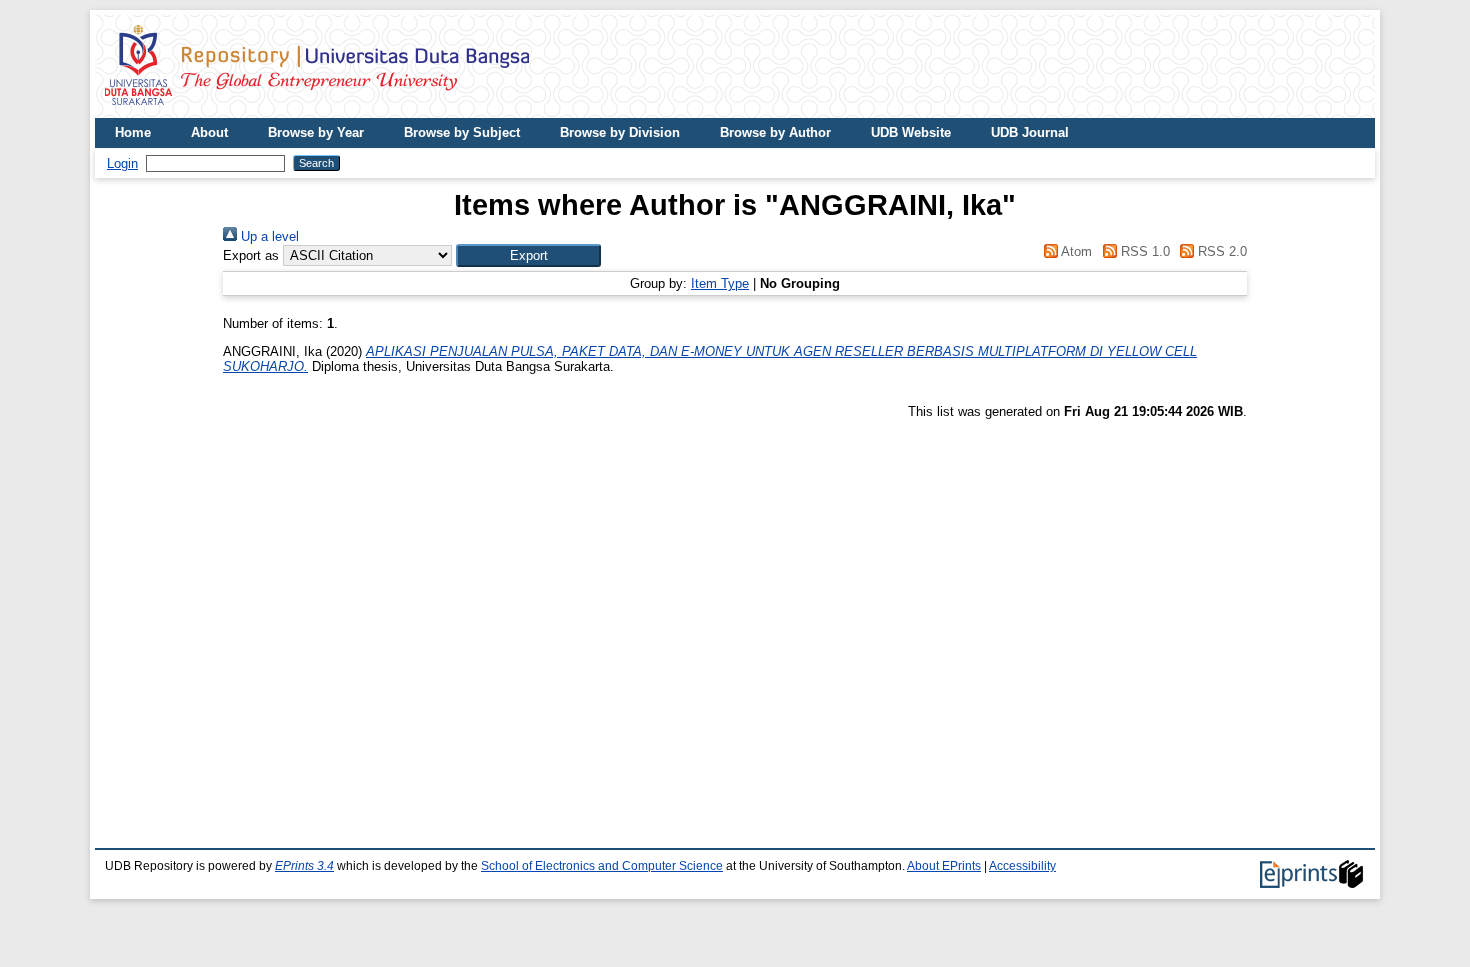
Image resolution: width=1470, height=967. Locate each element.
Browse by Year (316, 132)
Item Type (720, 283)
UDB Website (911, 132)
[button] (528, 255)
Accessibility (1022, 866)
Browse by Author (775, 132)
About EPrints (944, 866)
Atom (1075, 251)
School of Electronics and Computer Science (602, 866)
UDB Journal (1030, 132)
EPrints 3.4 (304, 866)
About (209, 132)
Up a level (268, 236)
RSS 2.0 (1220, 251)
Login (122, 163)
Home (133, 132)
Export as (251, 255)
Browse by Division (620, 132)
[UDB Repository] (317, 110)
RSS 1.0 (1143, 251)
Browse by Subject (462, 132)
